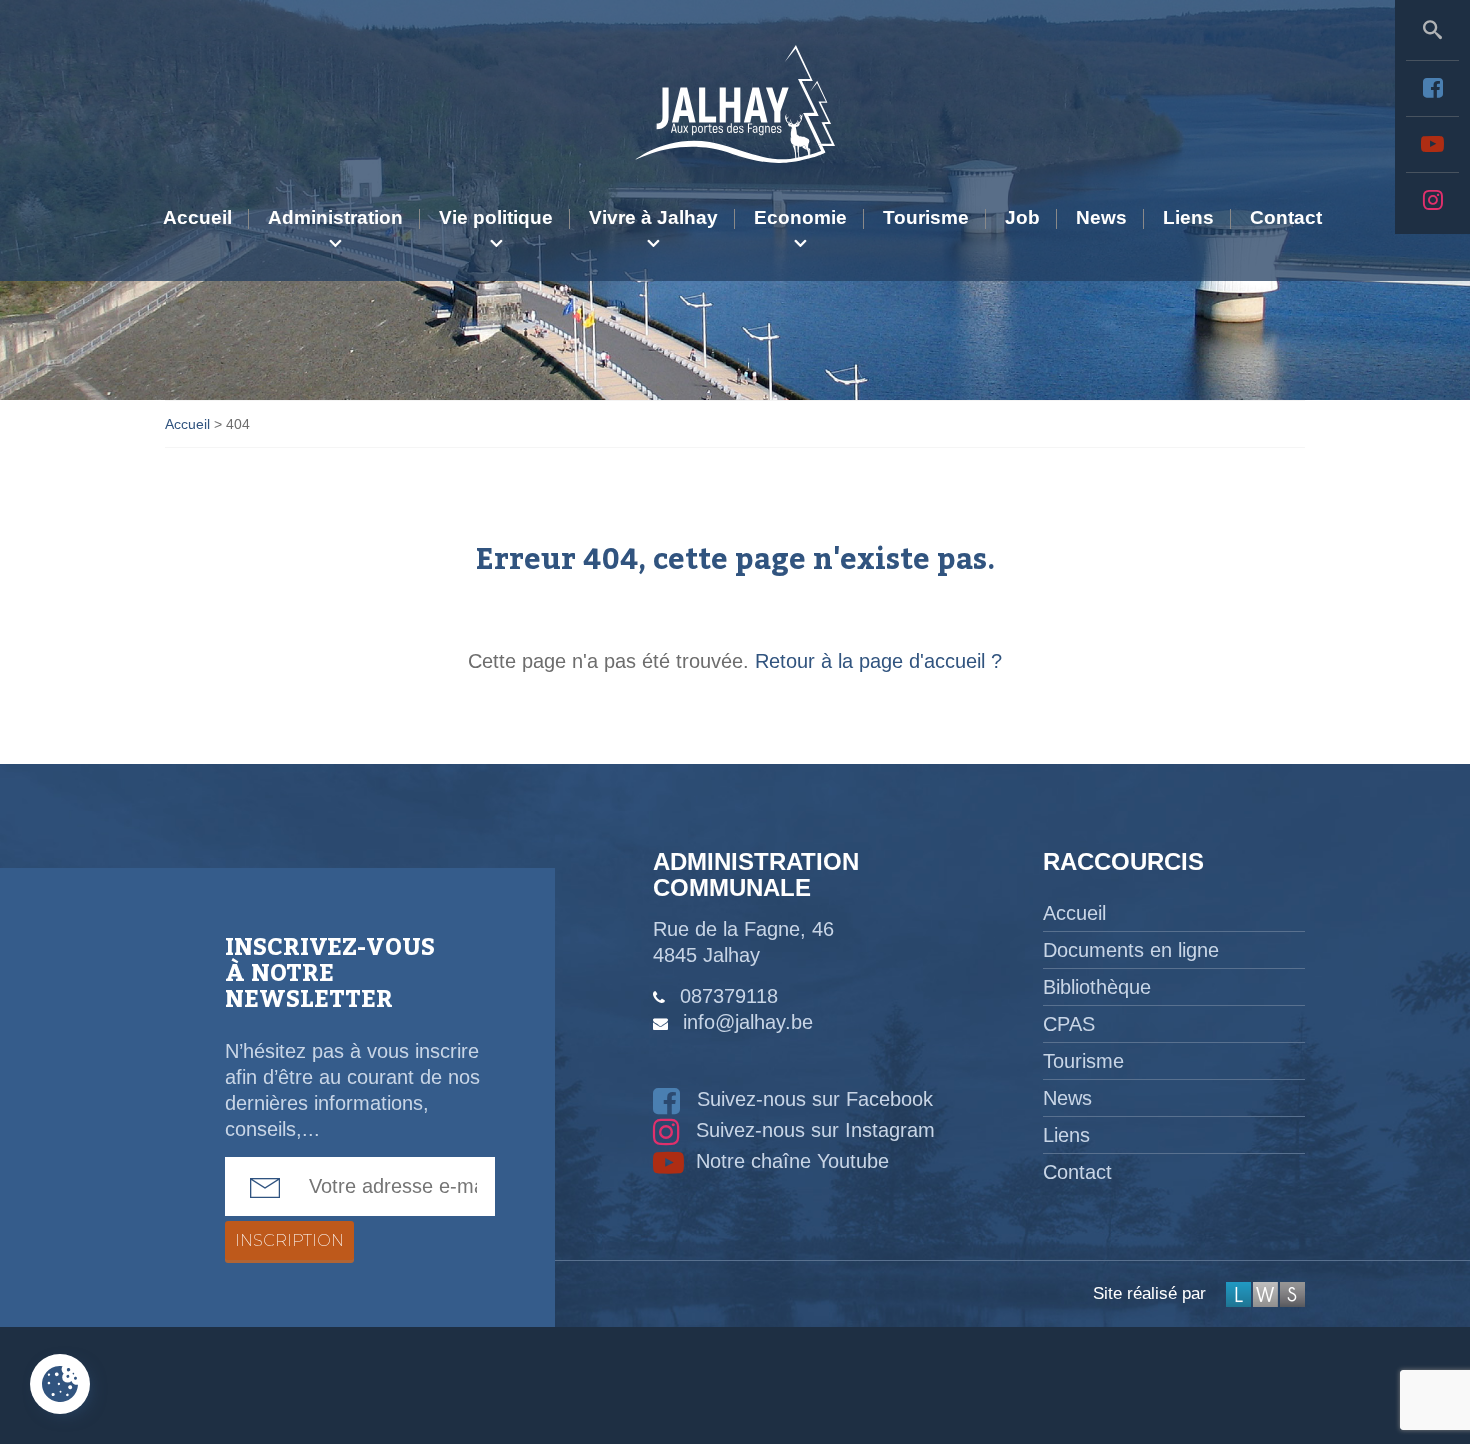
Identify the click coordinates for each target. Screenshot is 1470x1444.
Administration (335, 217)
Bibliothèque (1097, 987)
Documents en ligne (1131, 950)
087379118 (729, 996)
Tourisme (926, 217)
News (1101, 217)
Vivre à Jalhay (653, 217)
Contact (1286, 217)
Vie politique (496, 217)
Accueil (197, 217)
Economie (800, 217)
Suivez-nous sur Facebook (812, 1099)
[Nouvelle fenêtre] (1432, 88)
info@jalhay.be (748, 1022)
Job (1022, 217)
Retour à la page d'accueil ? (878, 661)
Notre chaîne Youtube (789, 1161)
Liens (1188, 217)
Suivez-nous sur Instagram (812, 1130)
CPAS (1069, 1024)
